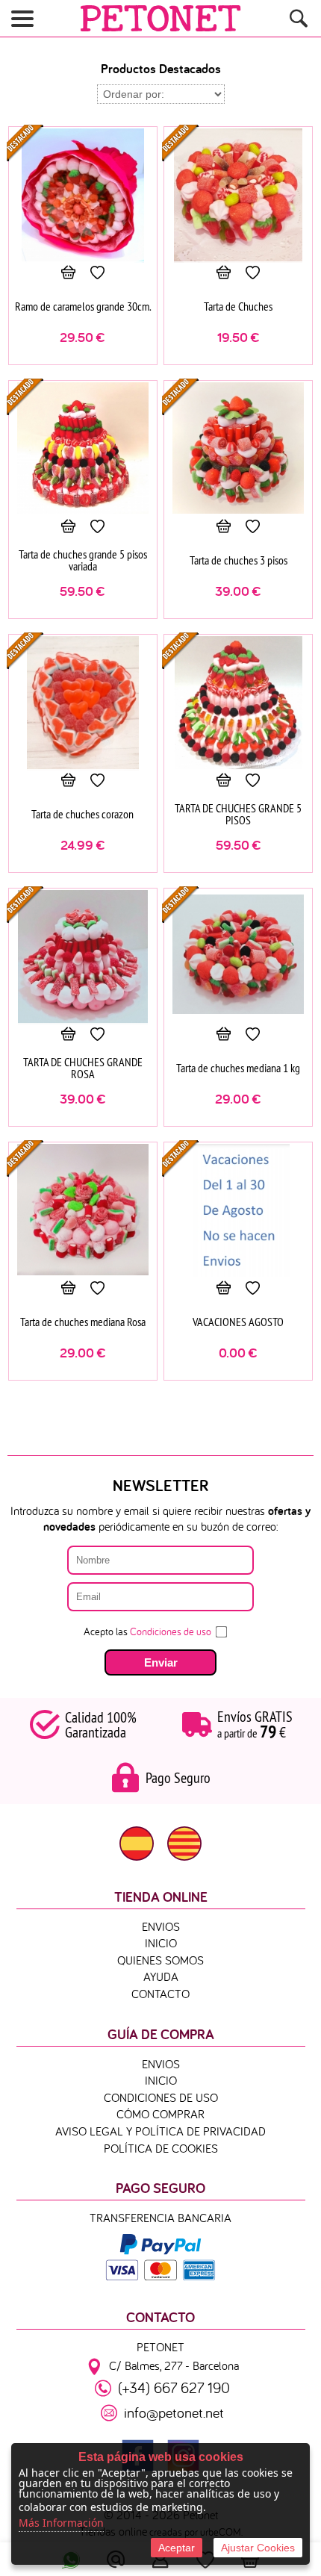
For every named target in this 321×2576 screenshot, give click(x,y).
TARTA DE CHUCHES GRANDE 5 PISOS (238, 814)
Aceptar (177, 2548)
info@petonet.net (174, 2412)
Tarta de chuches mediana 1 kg (238, 1068)
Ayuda (161, 1976)
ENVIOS (161, 1926)
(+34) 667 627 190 (174, 2387)
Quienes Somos (160, 1960)
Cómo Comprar (160, 2114)
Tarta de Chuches (238, 306)
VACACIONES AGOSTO (238, 1322)
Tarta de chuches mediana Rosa (83, 1322)
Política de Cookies (161, 2148)
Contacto (160, 1994)
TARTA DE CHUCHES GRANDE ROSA (83, 1068)
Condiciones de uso (171, 1631)
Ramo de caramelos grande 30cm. (83, 306)
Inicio (161, 1943)
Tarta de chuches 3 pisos (239, 560)
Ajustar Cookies (258, 2548)
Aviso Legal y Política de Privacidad (160, 2131)
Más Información (61, 2523)
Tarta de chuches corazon (82, 814)
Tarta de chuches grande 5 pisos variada (83, 560)
